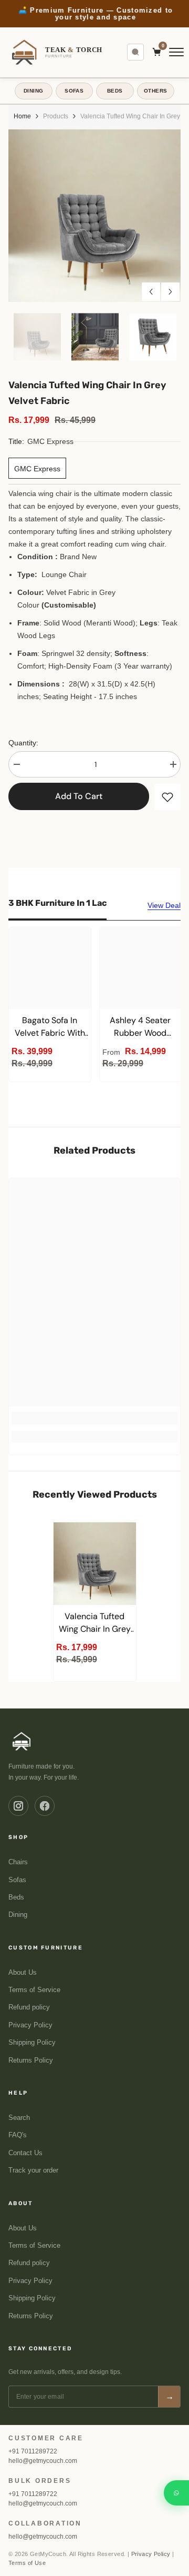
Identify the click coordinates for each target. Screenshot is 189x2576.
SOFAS (74, 91)
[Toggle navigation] (176, 52)
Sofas (17, 1880)
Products (56, 116)
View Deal (164, 905)
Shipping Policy (32, 2043)
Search (19, 2118)
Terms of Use (27, 2563)
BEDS (115, 91)
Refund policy (29, 2007)
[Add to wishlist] (167, 797)
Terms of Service (34, 1990)
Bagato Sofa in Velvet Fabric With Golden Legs (50, 1027)
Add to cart (79, 796)
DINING (33, 91)
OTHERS (155, 91)
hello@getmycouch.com (43, 2461)
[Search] (135, 52)
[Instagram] (18, 1806)
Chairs (18, 1862)
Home (22, 116)
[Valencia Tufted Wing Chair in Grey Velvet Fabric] (95, 1564)
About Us (23, 1973)
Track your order (33, 2170)
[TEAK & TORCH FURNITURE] (22, 1741)
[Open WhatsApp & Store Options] (176, 2493)
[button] (151, 292)
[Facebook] (45, 1806)
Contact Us (25, 2153)
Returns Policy (31, 2060)
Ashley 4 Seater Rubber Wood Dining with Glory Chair (140, 1027)
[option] (94, 14)
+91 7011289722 (33, 2451)
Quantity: (23, 743)
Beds (16, 1897)
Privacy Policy (30, 2025)
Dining (18, 1915)
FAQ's (18, 2135)
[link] (94, 1418)
